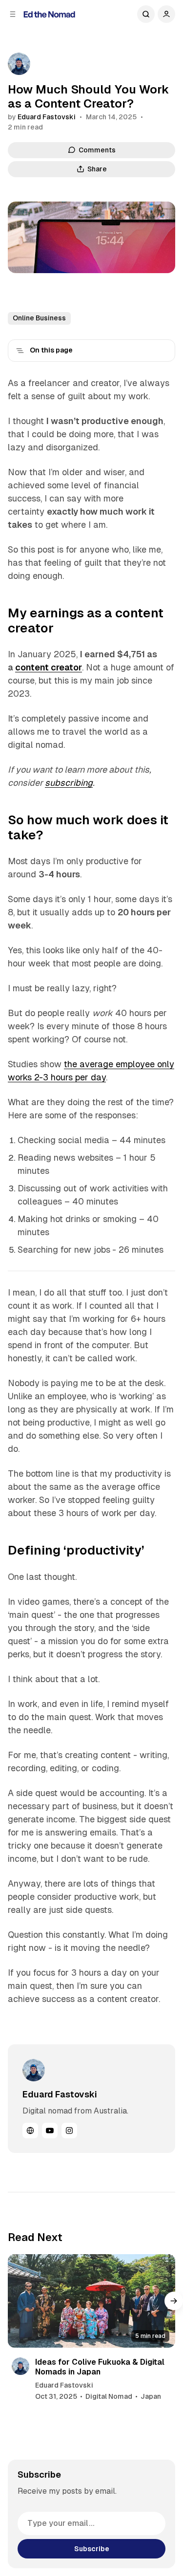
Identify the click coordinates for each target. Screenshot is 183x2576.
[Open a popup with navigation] (13, 14)
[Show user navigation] (166, 14)
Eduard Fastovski (47, 117)
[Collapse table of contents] (20, 351)
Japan (151, 2396)
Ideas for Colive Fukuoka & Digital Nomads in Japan (100, 2367)
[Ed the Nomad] (49, 14)
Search (146, 14)
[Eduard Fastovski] (19, 64)
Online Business (39, 318)
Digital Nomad (109, 2396)
